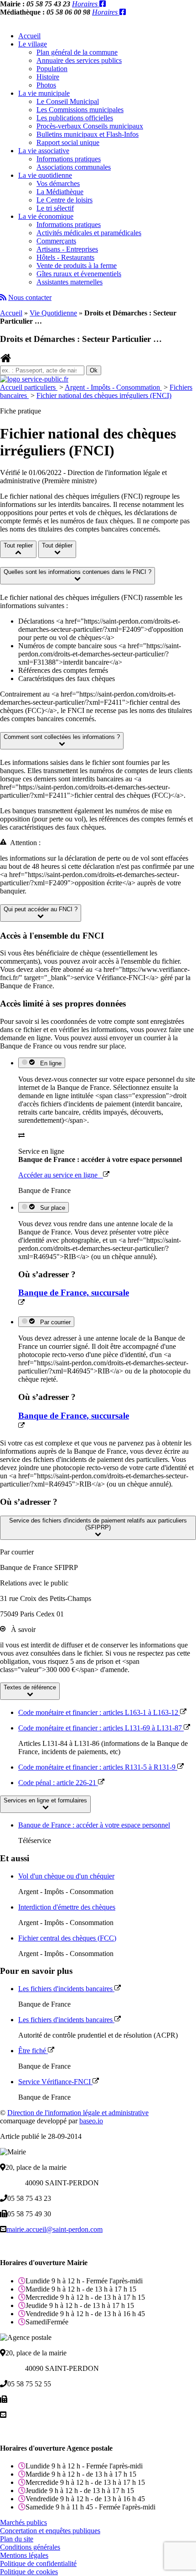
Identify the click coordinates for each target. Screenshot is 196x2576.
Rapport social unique (68, 142)
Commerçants (56, 241)
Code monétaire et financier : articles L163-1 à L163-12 (99, 1712)
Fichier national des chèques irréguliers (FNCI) (104, 395)
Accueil (29, 36)
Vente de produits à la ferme (77, 266)
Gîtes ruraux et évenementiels (79, 274)
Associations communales (74, 167)
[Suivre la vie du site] (3, 297)
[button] (77, 576)
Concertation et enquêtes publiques (50, 2531)
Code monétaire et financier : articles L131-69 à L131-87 (101, 1728)
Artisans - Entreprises (67, 249)
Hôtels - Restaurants (65, 257)
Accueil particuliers (29, 387)
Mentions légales (24, 2555)
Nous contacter (30, 297)
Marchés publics (23, 2522)
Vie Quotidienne (53, 313)
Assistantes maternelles (70, 282)
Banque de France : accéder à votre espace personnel (94, 1825)
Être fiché (33, 2051)
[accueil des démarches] (6, 361)
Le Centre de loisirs (64, 200)
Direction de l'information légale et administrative (78, 2113)
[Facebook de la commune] (103, 4)
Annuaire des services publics (79, 60)
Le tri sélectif (55, 208)
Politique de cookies (29, 2572)
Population (52, 69)
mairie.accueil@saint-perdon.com (54, 2229)
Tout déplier (57, 545)
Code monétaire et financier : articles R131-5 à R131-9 (98, 1767)
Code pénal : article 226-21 (58, 1783)
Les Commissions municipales (80, 110)
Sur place (51, 1208)
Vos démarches (58, 183)
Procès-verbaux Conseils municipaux (90, 126)
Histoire (48, 77)
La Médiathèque (60, 192)
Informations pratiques (69, 159)
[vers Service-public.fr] (34, 379)
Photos (46, 85)
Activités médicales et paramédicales (89, 233)
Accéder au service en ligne (61, 1175)
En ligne (49, 1063)
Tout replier (18, 545)
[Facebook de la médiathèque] (123, 12)
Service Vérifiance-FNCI (55, 2082)
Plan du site (17, 2539)
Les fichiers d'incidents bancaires (66, 1989)
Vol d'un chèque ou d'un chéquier (66, 1876)
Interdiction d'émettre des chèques (67, 1907)
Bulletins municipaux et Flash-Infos (88, 134)
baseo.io (91, 2121)
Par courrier (54, 1322)
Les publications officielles (75, 118)
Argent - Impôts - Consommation (113, 387)
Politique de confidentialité (38, 2563)
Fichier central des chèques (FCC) (67, 1938)
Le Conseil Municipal (68, 101)
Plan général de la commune (77, 52)
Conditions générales (30, 2547)
